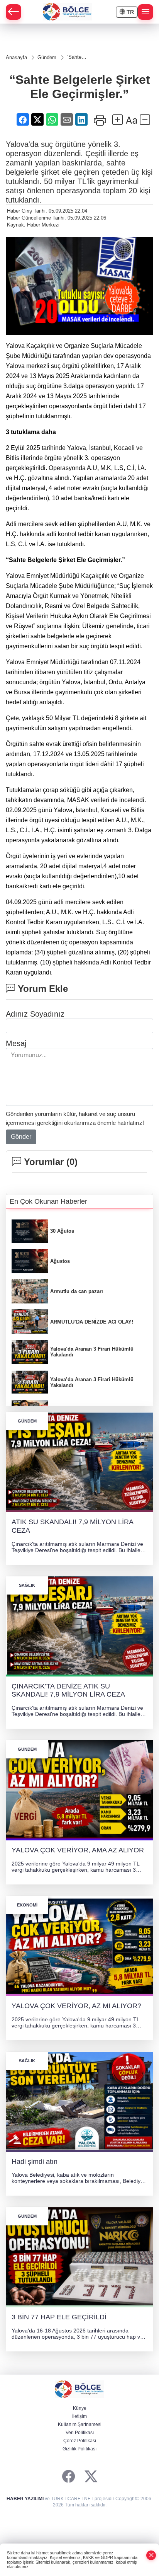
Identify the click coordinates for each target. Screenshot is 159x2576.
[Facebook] (69, 2477)
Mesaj (16, 1043)
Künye (80, 2408)
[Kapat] (151, 2555)
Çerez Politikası (80, 2441)
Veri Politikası (80, 2433)
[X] (91, 2477)
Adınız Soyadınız (35, 1014)
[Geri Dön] (14, 12)
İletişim (79, 2416)
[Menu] (145, 12)
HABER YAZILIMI (25, 2499)
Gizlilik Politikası (79, 2449)
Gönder (21, 1137)
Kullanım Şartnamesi (80, 2424)
